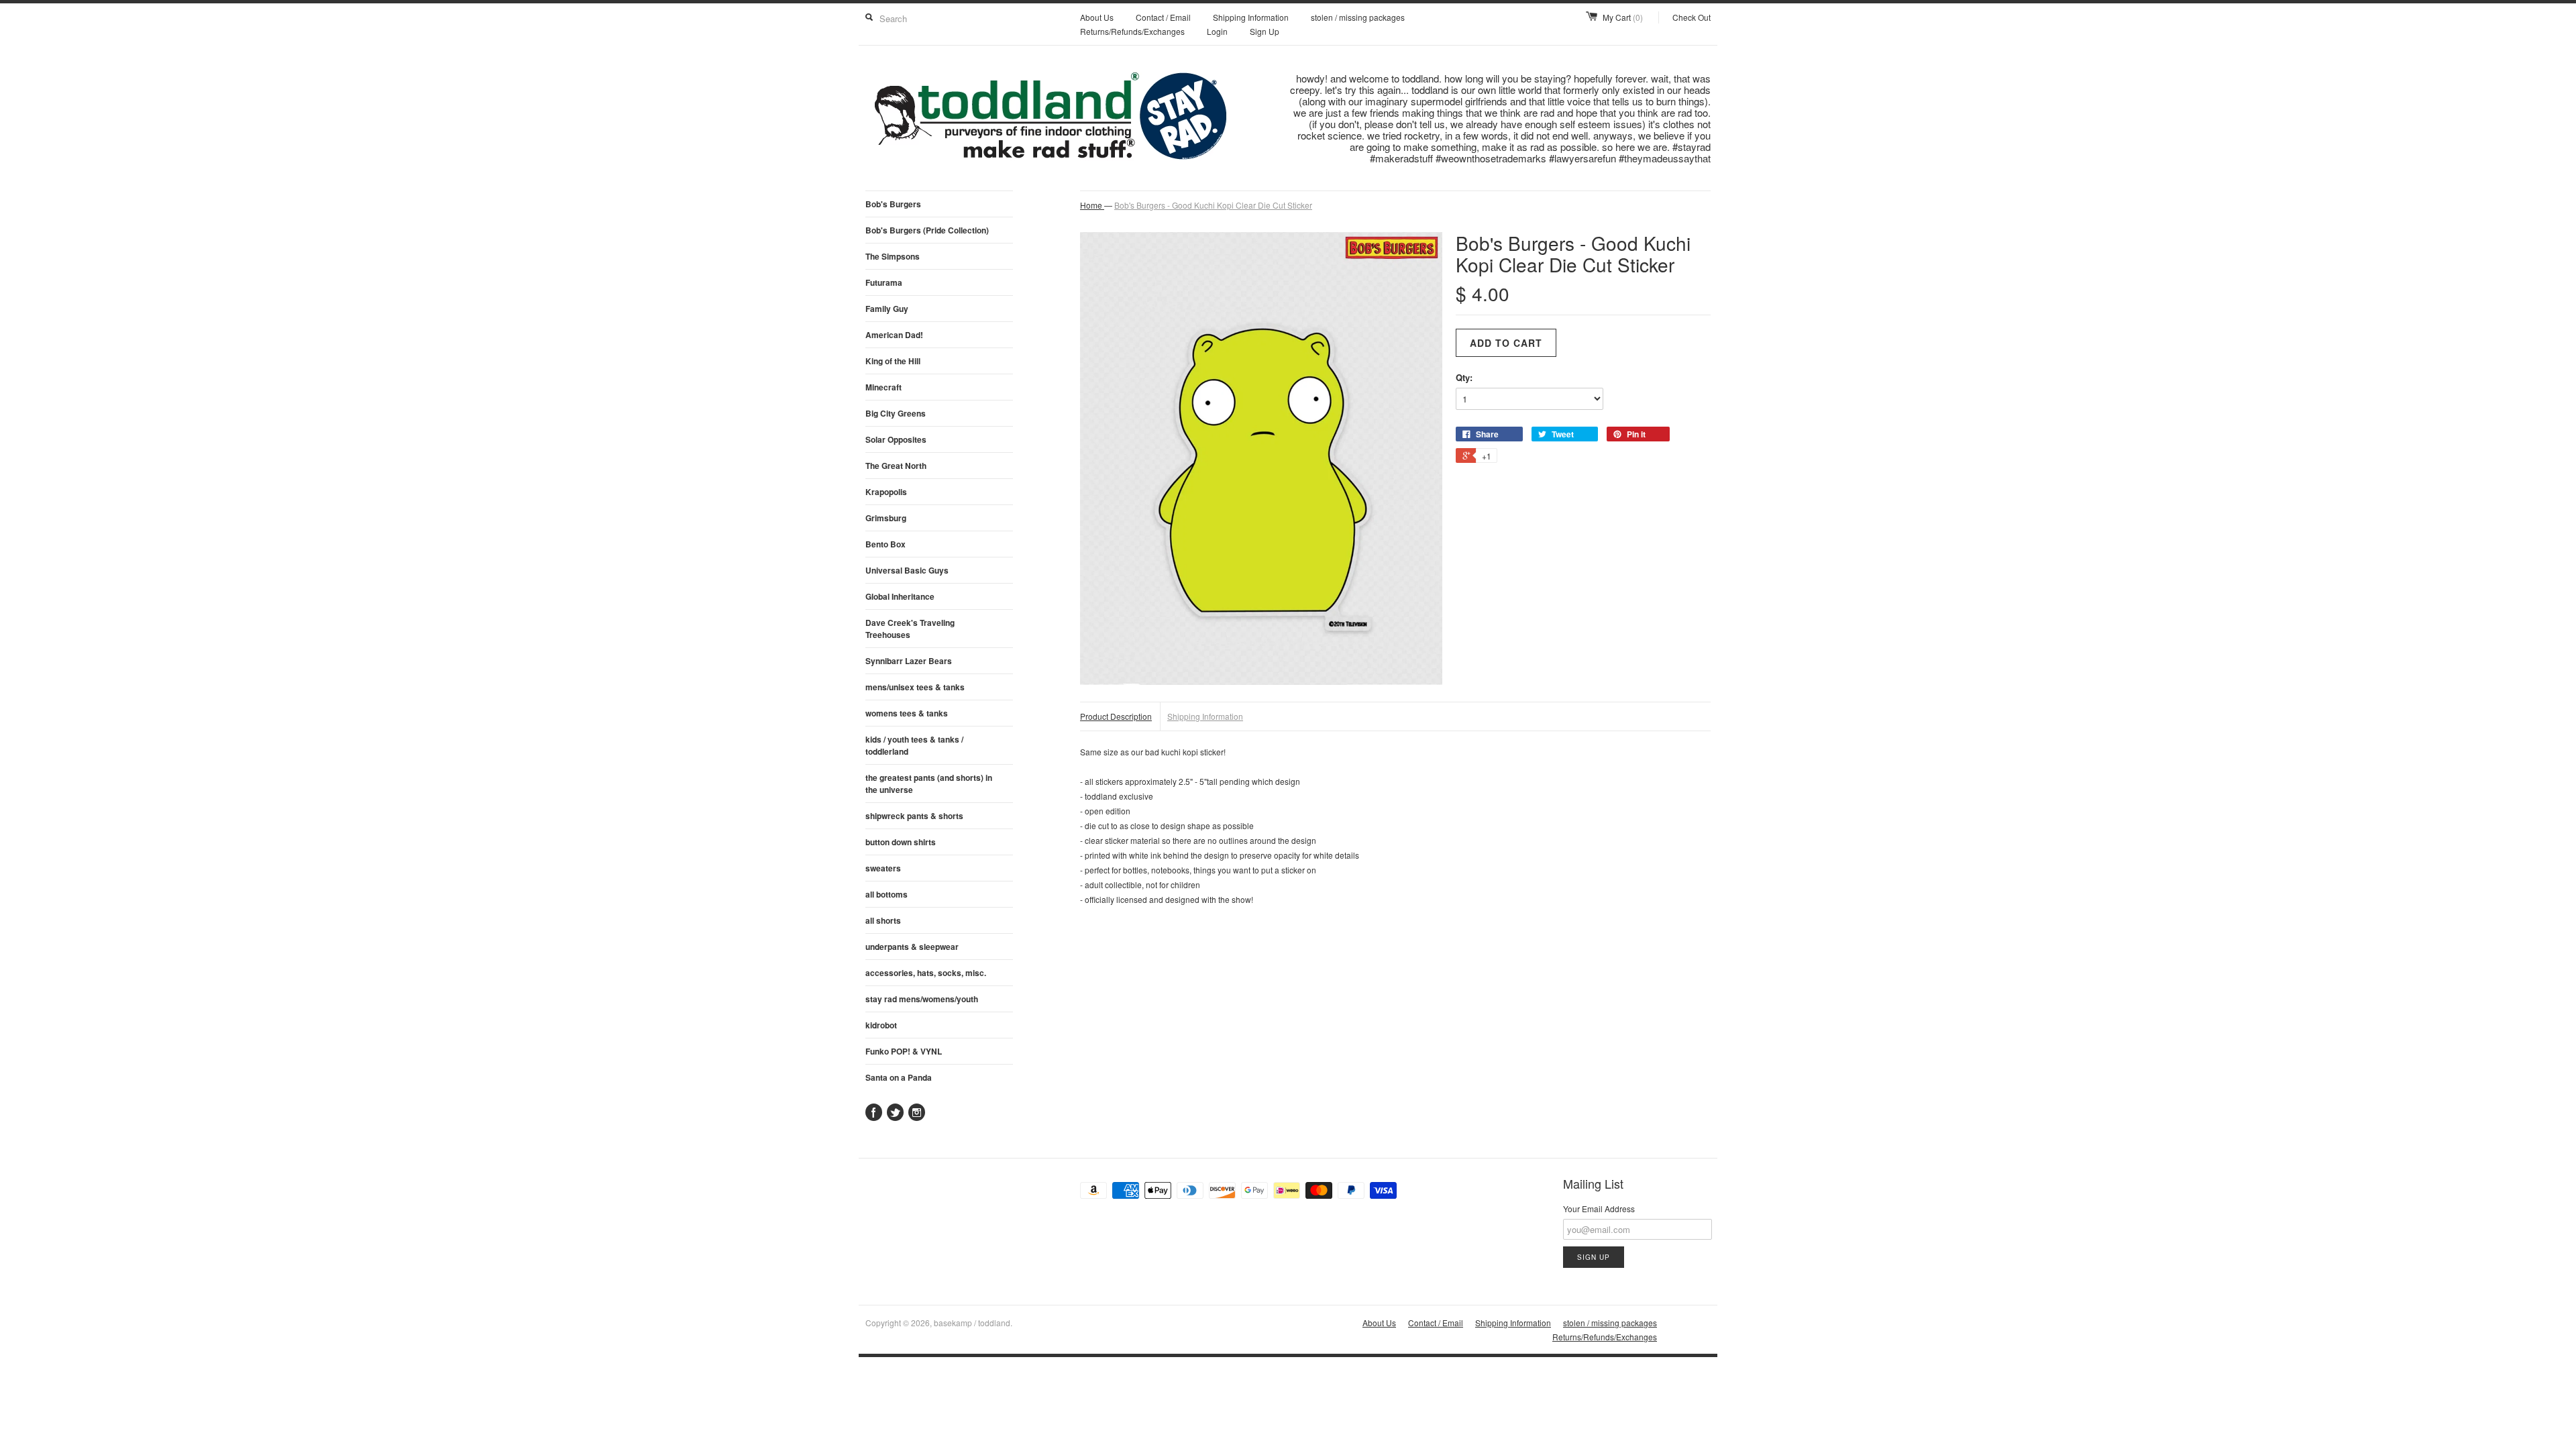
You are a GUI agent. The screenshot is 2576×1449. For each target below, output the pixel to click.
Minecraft (883, 387)
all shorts (883, 920)
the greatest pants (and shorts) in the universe (929, 784)
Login (1217, 31)
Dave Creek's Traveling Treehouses (910, 629)
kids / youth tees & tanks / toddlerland (914, 745)
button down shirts (901, 842)
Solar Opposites (896, 439)
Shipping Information (1251, 17)
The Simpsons (893, 256)
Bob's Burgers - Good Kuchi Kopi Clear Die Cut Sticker (1213, 205)
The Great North (896, 466)
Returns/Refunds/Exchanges (1132, 31)
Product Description (1116, 716)
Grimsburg (886, 518)
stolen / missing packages (1358, 17)
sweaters (883, 868)
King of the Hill (893, 361)
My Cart (1623, 17)
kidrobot (881, 1025)
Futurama (884, 282)
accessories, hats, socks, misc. (926, 973)
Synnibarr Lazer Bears (909, 661)
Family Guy (887, 309)
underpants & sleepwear (912, 947)
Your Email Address (1599, 1209)
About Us (1097, 17)
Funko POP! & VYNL (904, 1051)
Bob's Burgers (893, 204)
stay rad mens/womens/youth (922, 999)
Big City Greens (896, 413)
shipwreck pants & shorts (914, 816)
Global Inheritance (900, 596)
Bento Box (885, 544)
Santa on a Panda (899, 1077)
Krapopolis (886, 492)
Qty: (1464, 377)
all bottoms (887, 894)
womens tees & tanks (907, 713)
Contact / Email (1163, 17)
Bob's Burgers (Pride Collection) (927, 230)
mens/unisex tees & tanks (915, 687)
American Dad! (894, 335)
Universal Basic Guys (907, 570)
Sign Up (1265, 31)
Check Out (1692, 17)
